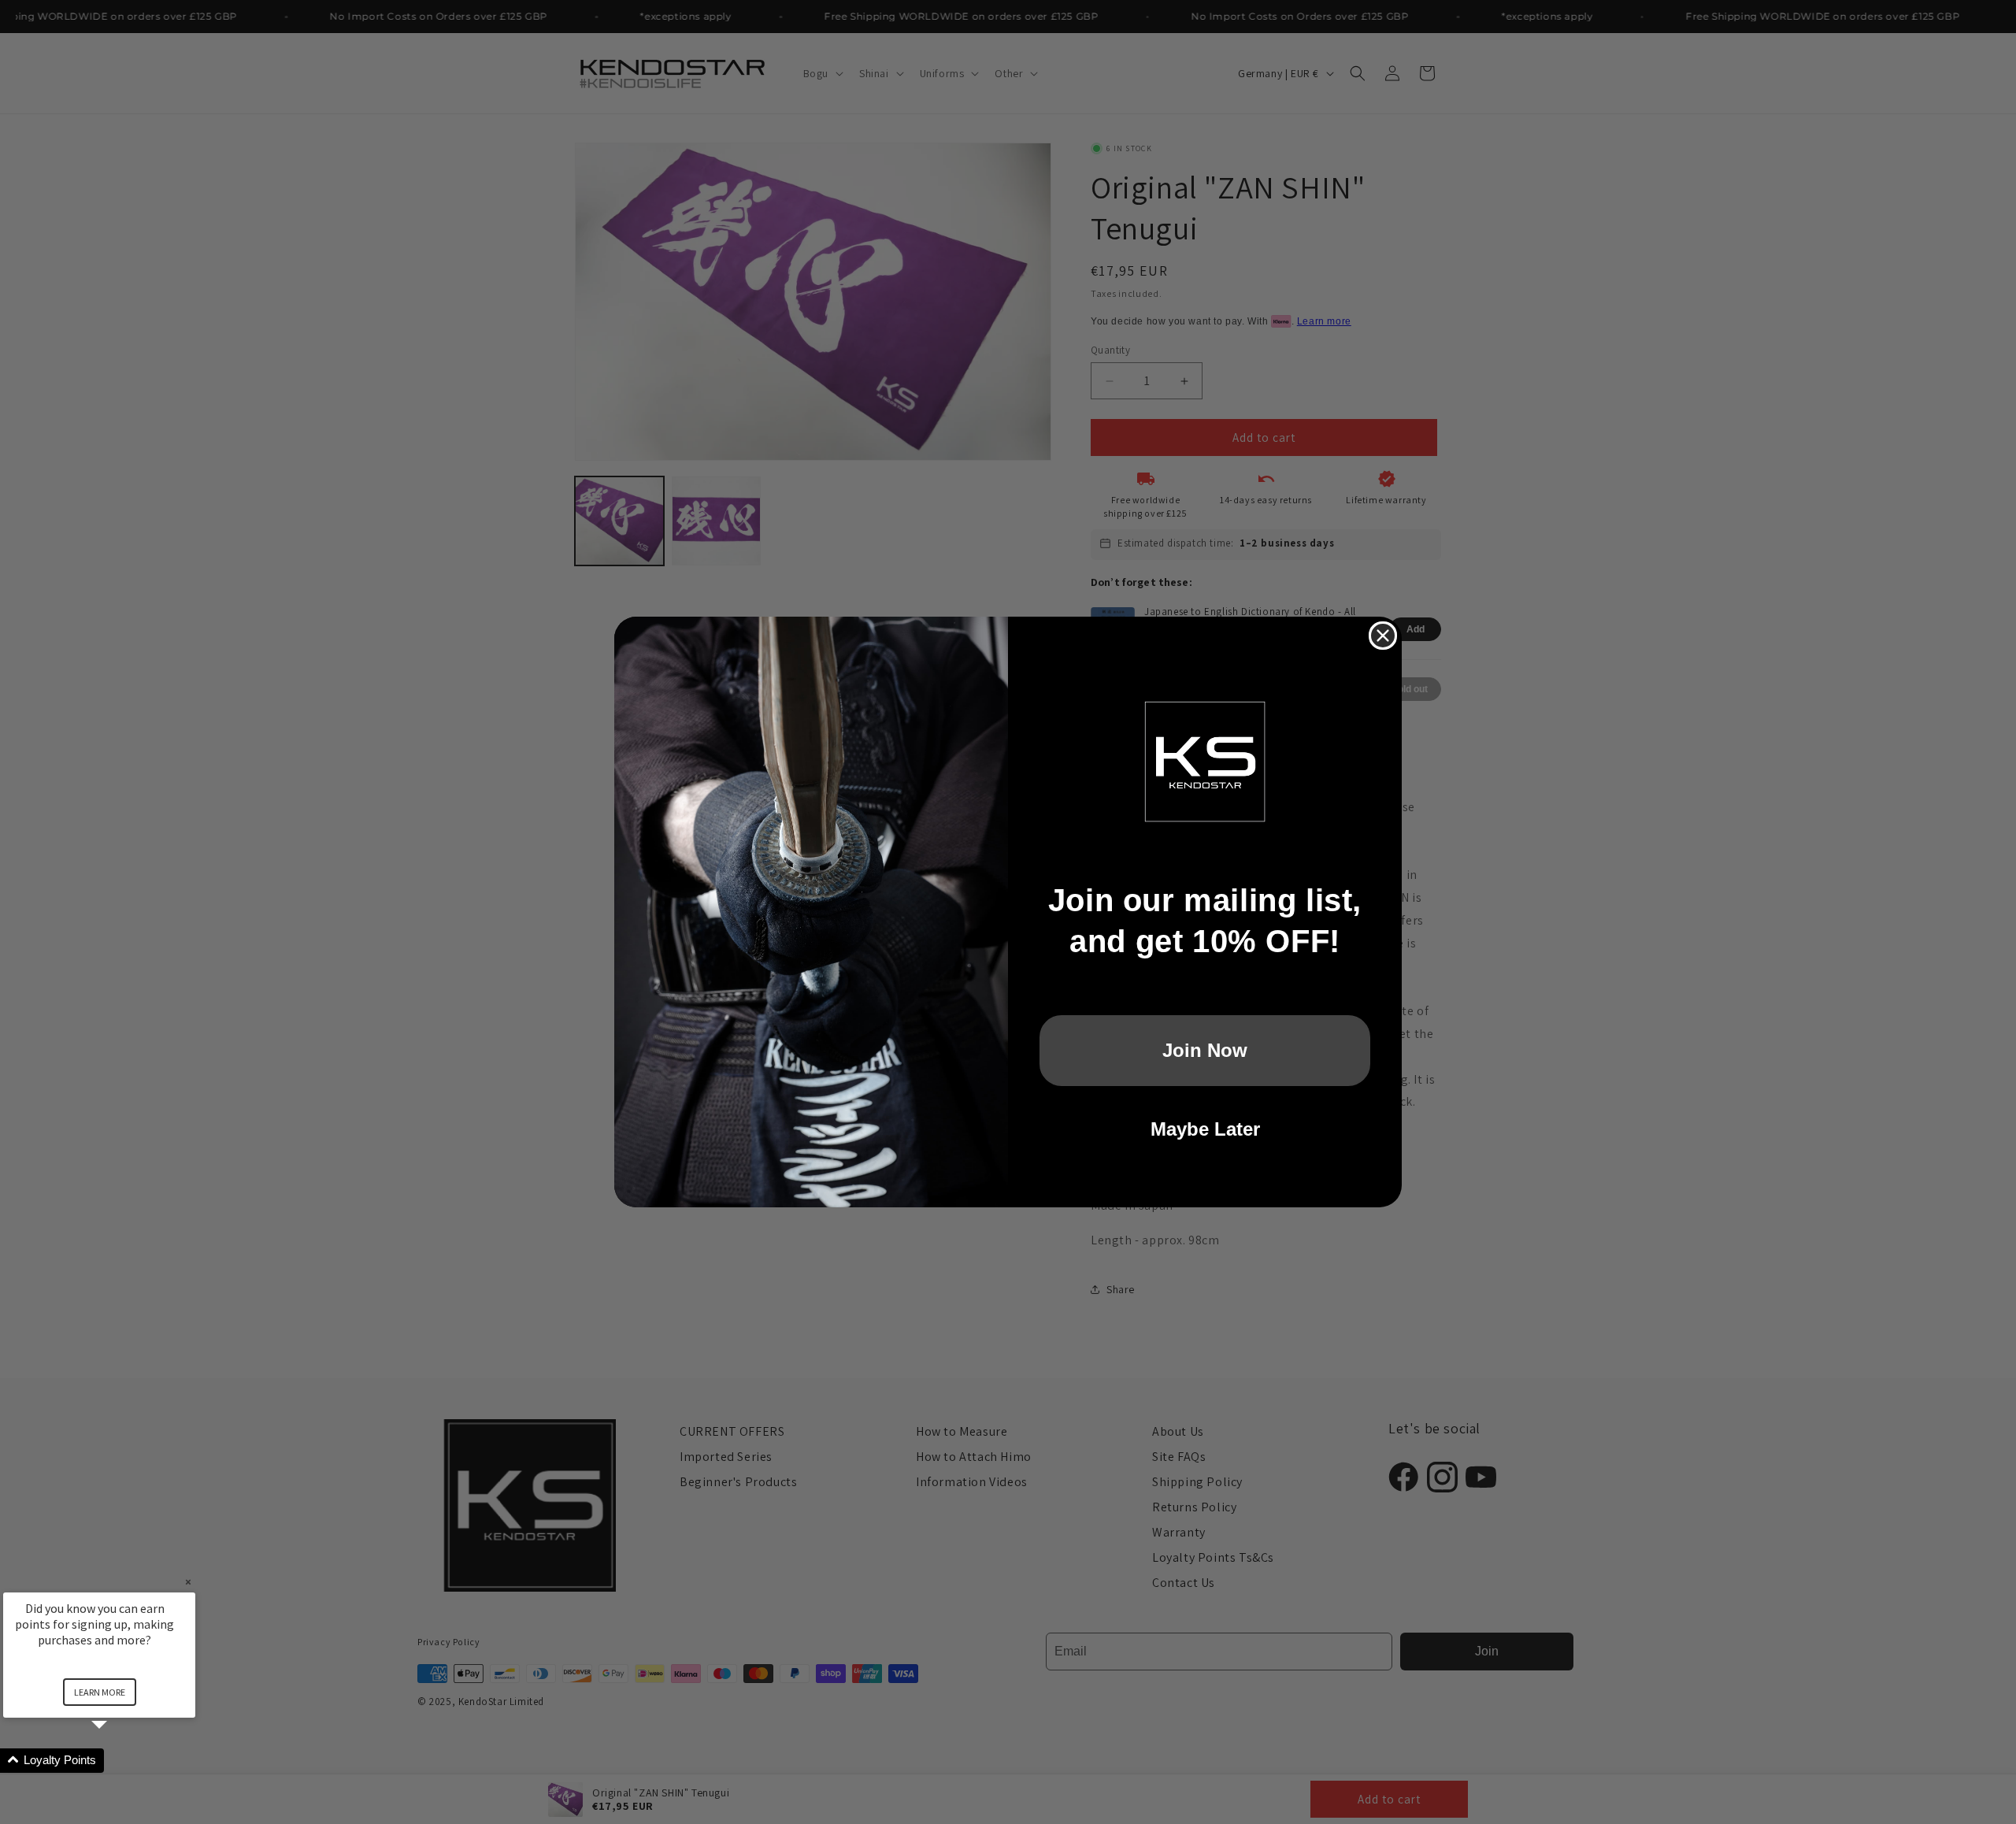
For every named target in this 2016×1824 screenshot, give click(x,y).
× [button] (188, 1582)
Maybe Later (1205, 1129)
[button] (118, 1761)
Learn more (100, 1692)
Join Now (1205, 1050)
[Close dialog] (1383, 636)
